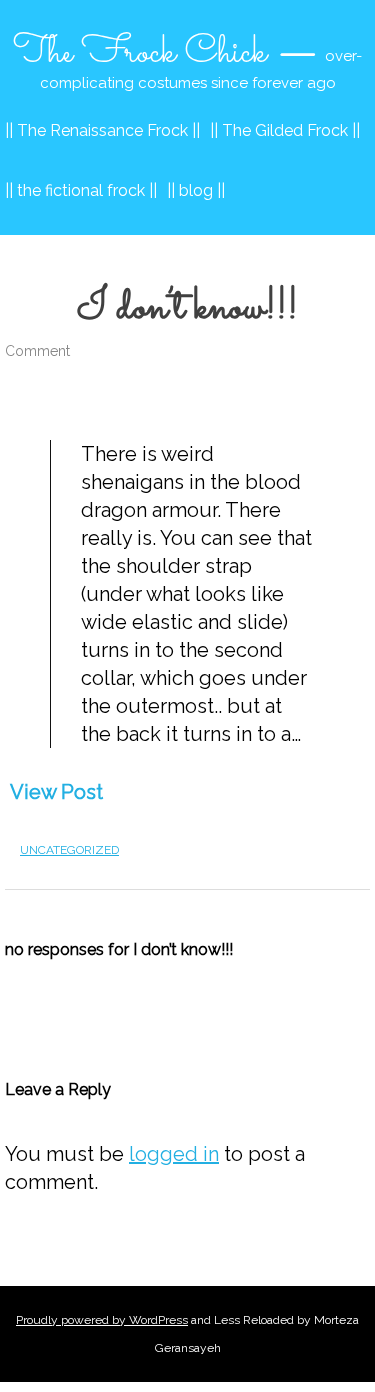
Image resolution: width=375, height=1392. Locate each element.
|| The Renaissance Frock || (102, 130)
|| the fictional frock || (81, 190)
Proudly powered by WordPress (102, 1320)
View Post (56, 792)
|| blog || (196, 190)
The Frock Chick (140, 53)
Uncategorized (69, 850)
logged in (174, 1154)
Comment (37, 351)
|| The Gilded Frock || (285, 130)
